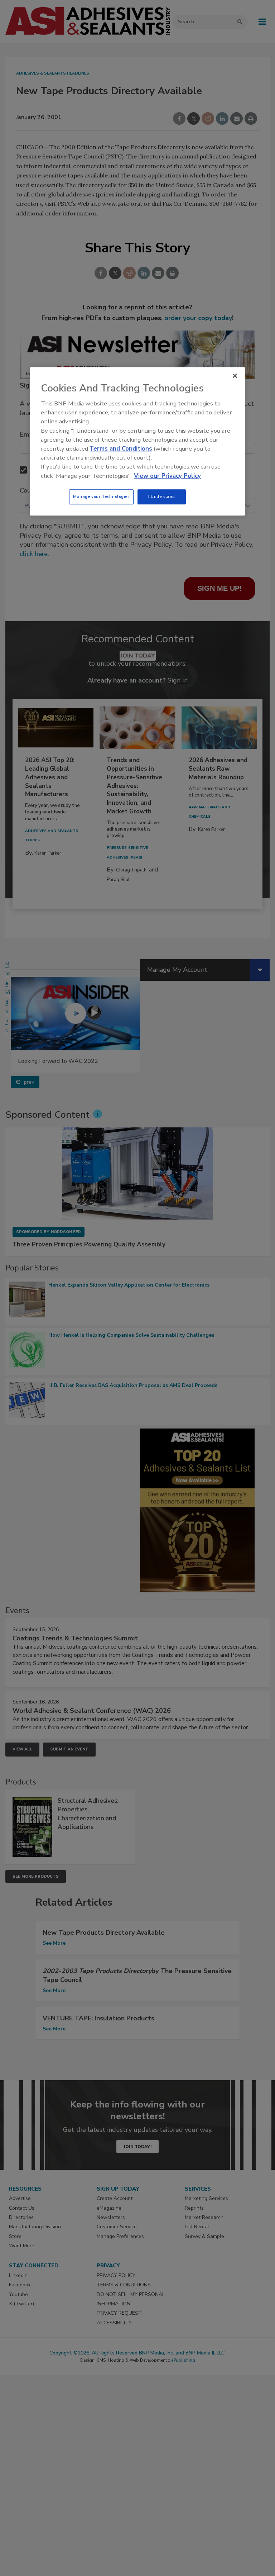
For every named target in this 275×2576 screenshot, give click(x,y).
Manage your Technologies (101, 496)
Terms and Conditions (121, 449)
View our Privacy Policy (167, 476)
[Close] (235, 376)
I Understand (162, 496)
